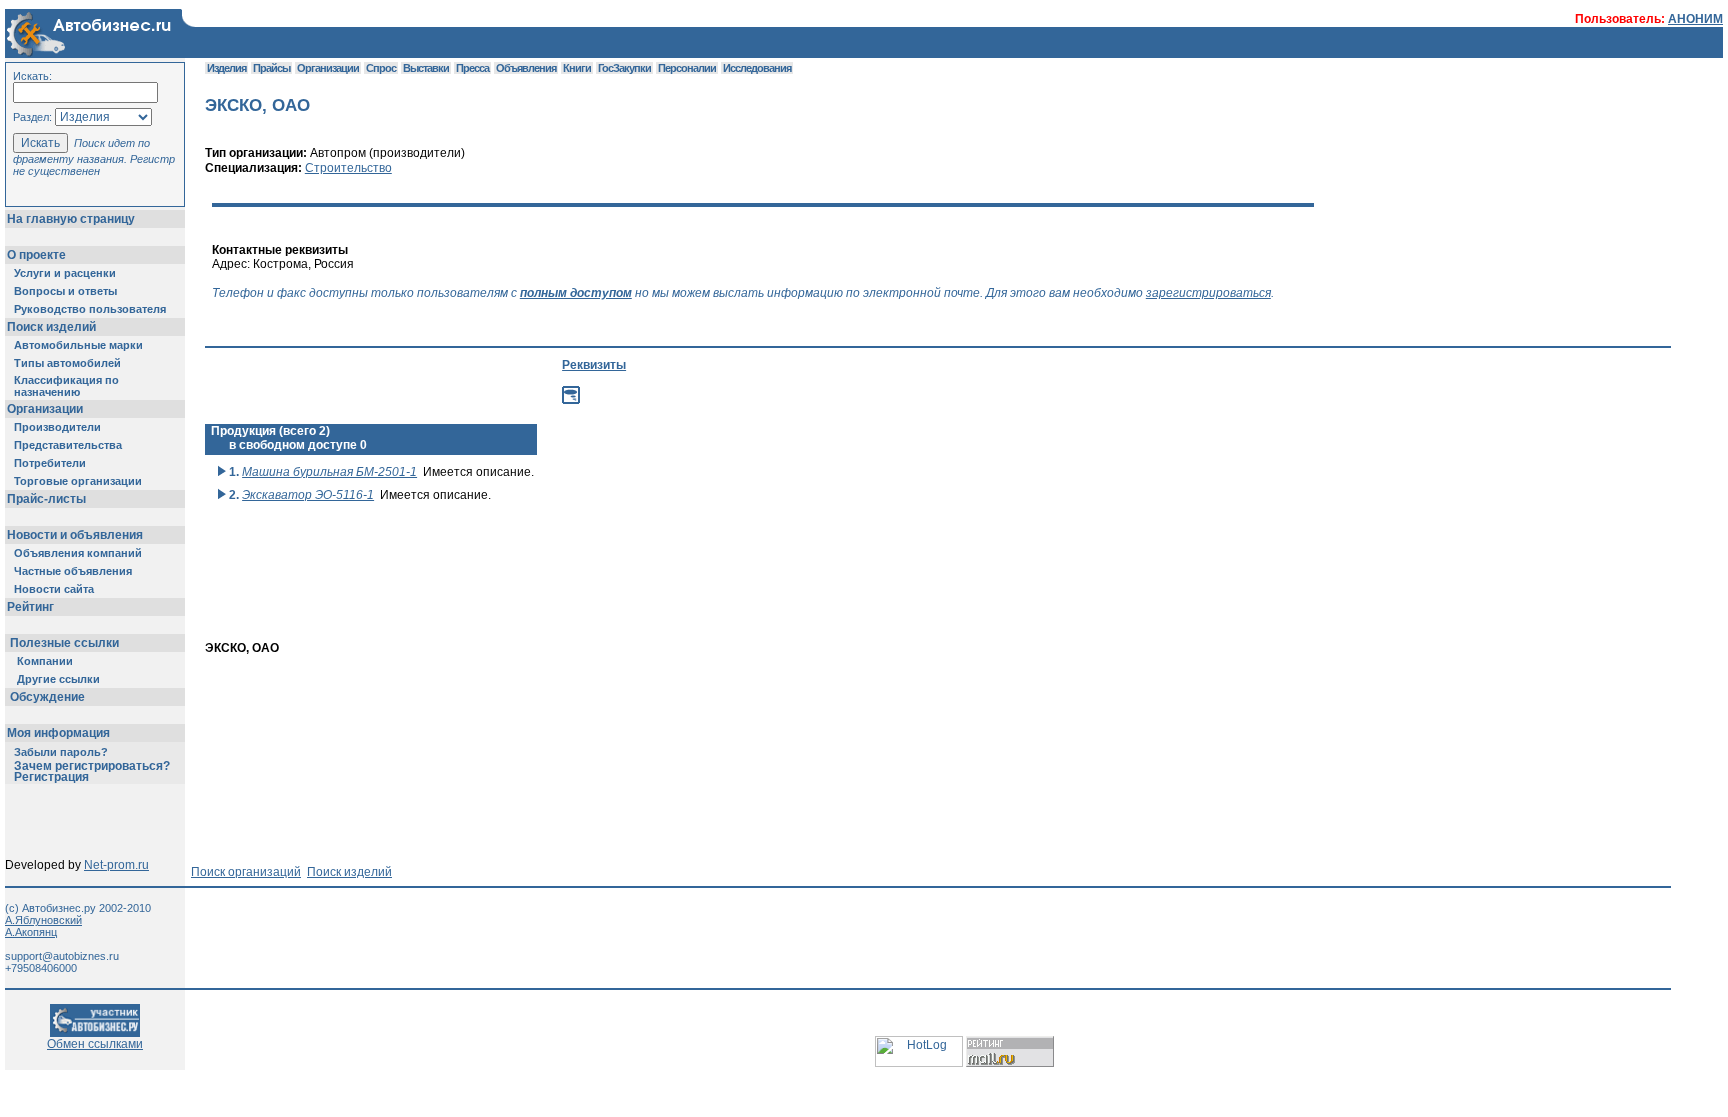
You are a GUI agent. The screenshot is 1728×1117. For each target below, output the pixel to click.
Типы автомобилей (67, 363)
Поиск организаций (246, 872)
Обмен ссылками (95, 1044)
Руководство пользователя (90, 309)
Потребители (50, 463)
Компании (45, 661)
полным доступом (576, 293)
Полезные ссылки (64, 643)
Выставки (426, 68)
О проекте (36, 255)
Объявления (526, 68)
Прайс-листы (46, 499)
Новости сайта (54, 589)
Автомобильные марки (78, 345)
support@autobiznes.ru (62, 956)
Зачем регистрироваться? (92, 766)
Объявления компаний (78, 553)
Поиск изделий (51, 327)
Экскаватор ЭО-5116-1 (308, 495)
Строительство (348, 168)
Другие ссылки (58, 679)
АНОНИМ (1695, 19)
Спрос (381, 68)
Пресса (472, 68)
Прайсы (271, 68)
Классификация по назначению (66, 386)
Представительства (68, 445)
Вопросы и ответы (65, 291)
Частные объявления (73, 571)
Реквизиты (594, 365)
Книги (577, 68)
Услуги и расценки (65, 273)
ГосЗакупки (624, 68)
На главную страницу (71, 219)
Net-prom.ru (116, 865)
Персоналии (687, 68)
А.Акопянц (31, 932)
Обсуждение (47, 697)
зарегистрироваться (1208, 293)
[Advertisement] (646, 607)
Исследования (757, 68)
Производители (57, 427)
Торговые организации (78, 481)
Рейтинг (30, 607)
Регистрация (51, 777)
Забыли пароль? (61, 752)
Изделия (226, 68)
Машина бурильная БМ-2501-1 (329, 472)
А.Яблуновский (43, 920)
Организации (45, 409)
